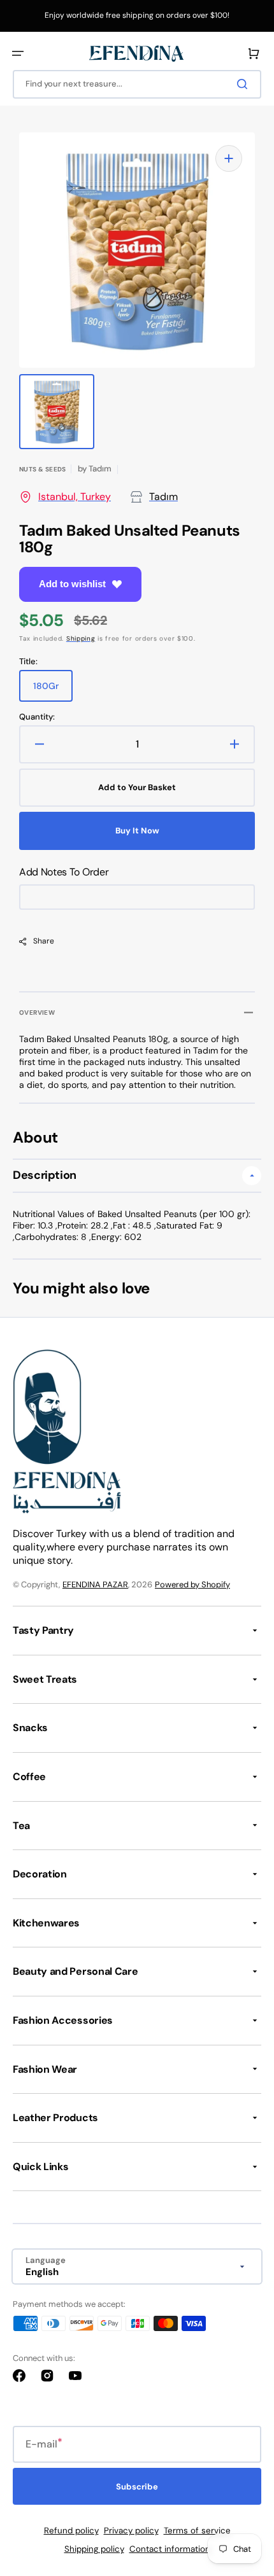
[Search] (245, 84)
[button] (18, 53)
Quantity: (37, 717)
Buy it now (137, 831)
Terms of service (197, 2531)
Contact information (170, 2549)
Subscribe (137, 2487)
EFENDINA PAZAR (95, 1584)
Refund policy (71, 2531)
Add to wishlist (72, 584)
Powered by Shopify (192, 1584)
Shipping (81, 638)
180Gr (53, 691)
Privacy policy (131, 2531)
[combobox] (137, 84)
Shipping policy (94, 2549)
